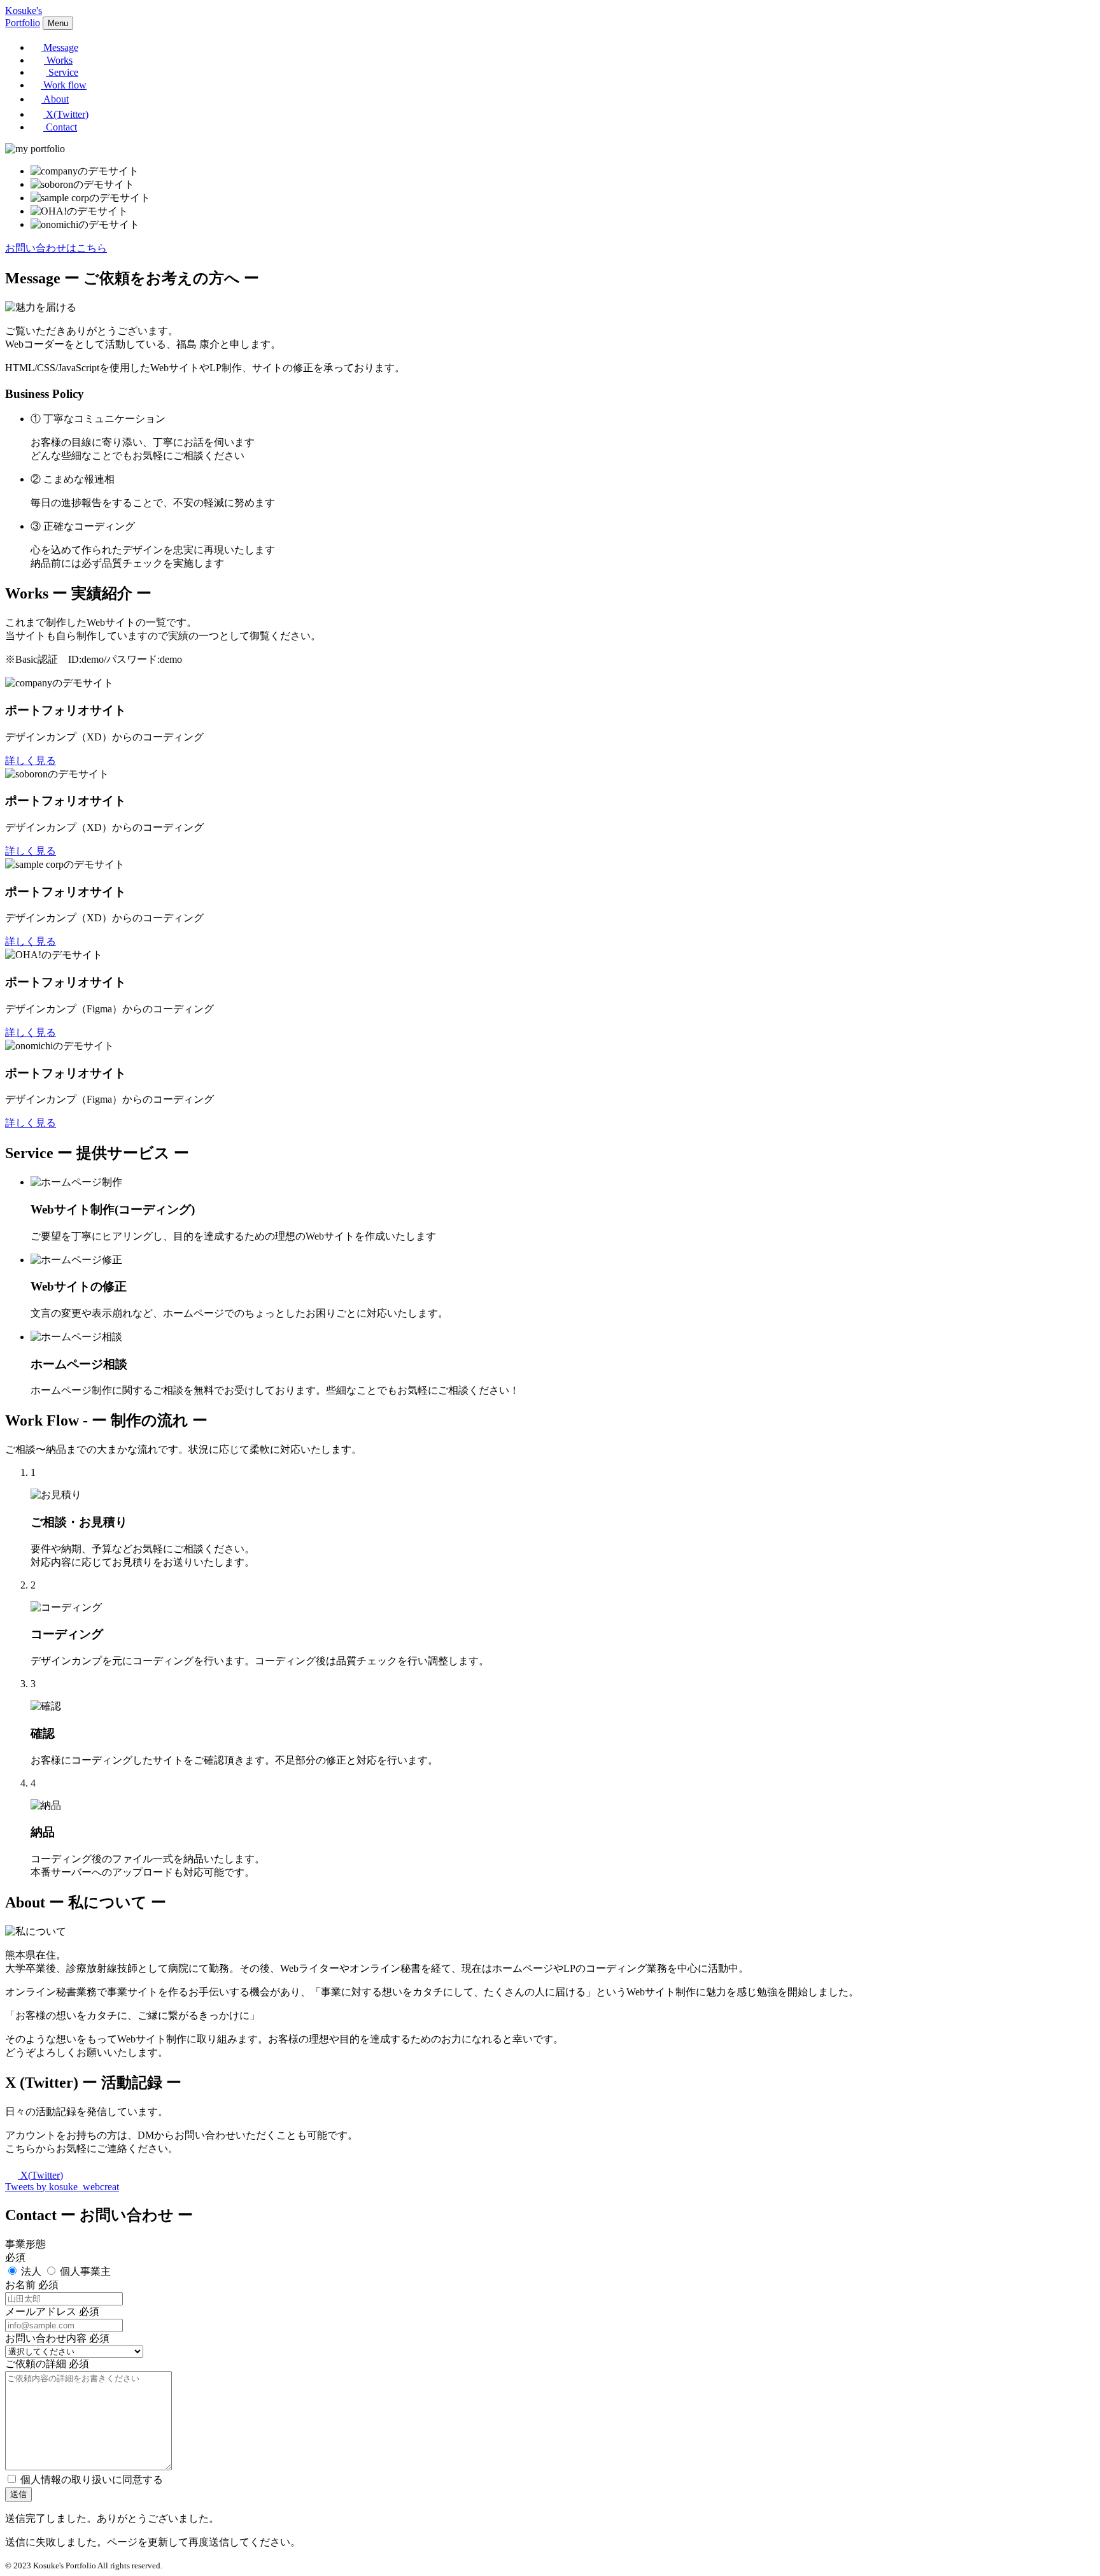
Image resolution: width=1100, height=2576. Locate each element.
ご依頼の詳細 (36, 2364)
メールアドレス (41, 2311)
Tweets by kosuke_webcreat (62, 2187)
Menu (58, 23)
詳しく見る (31, 761)
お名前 (20, 2285)
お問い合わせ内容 (46, 2338)
